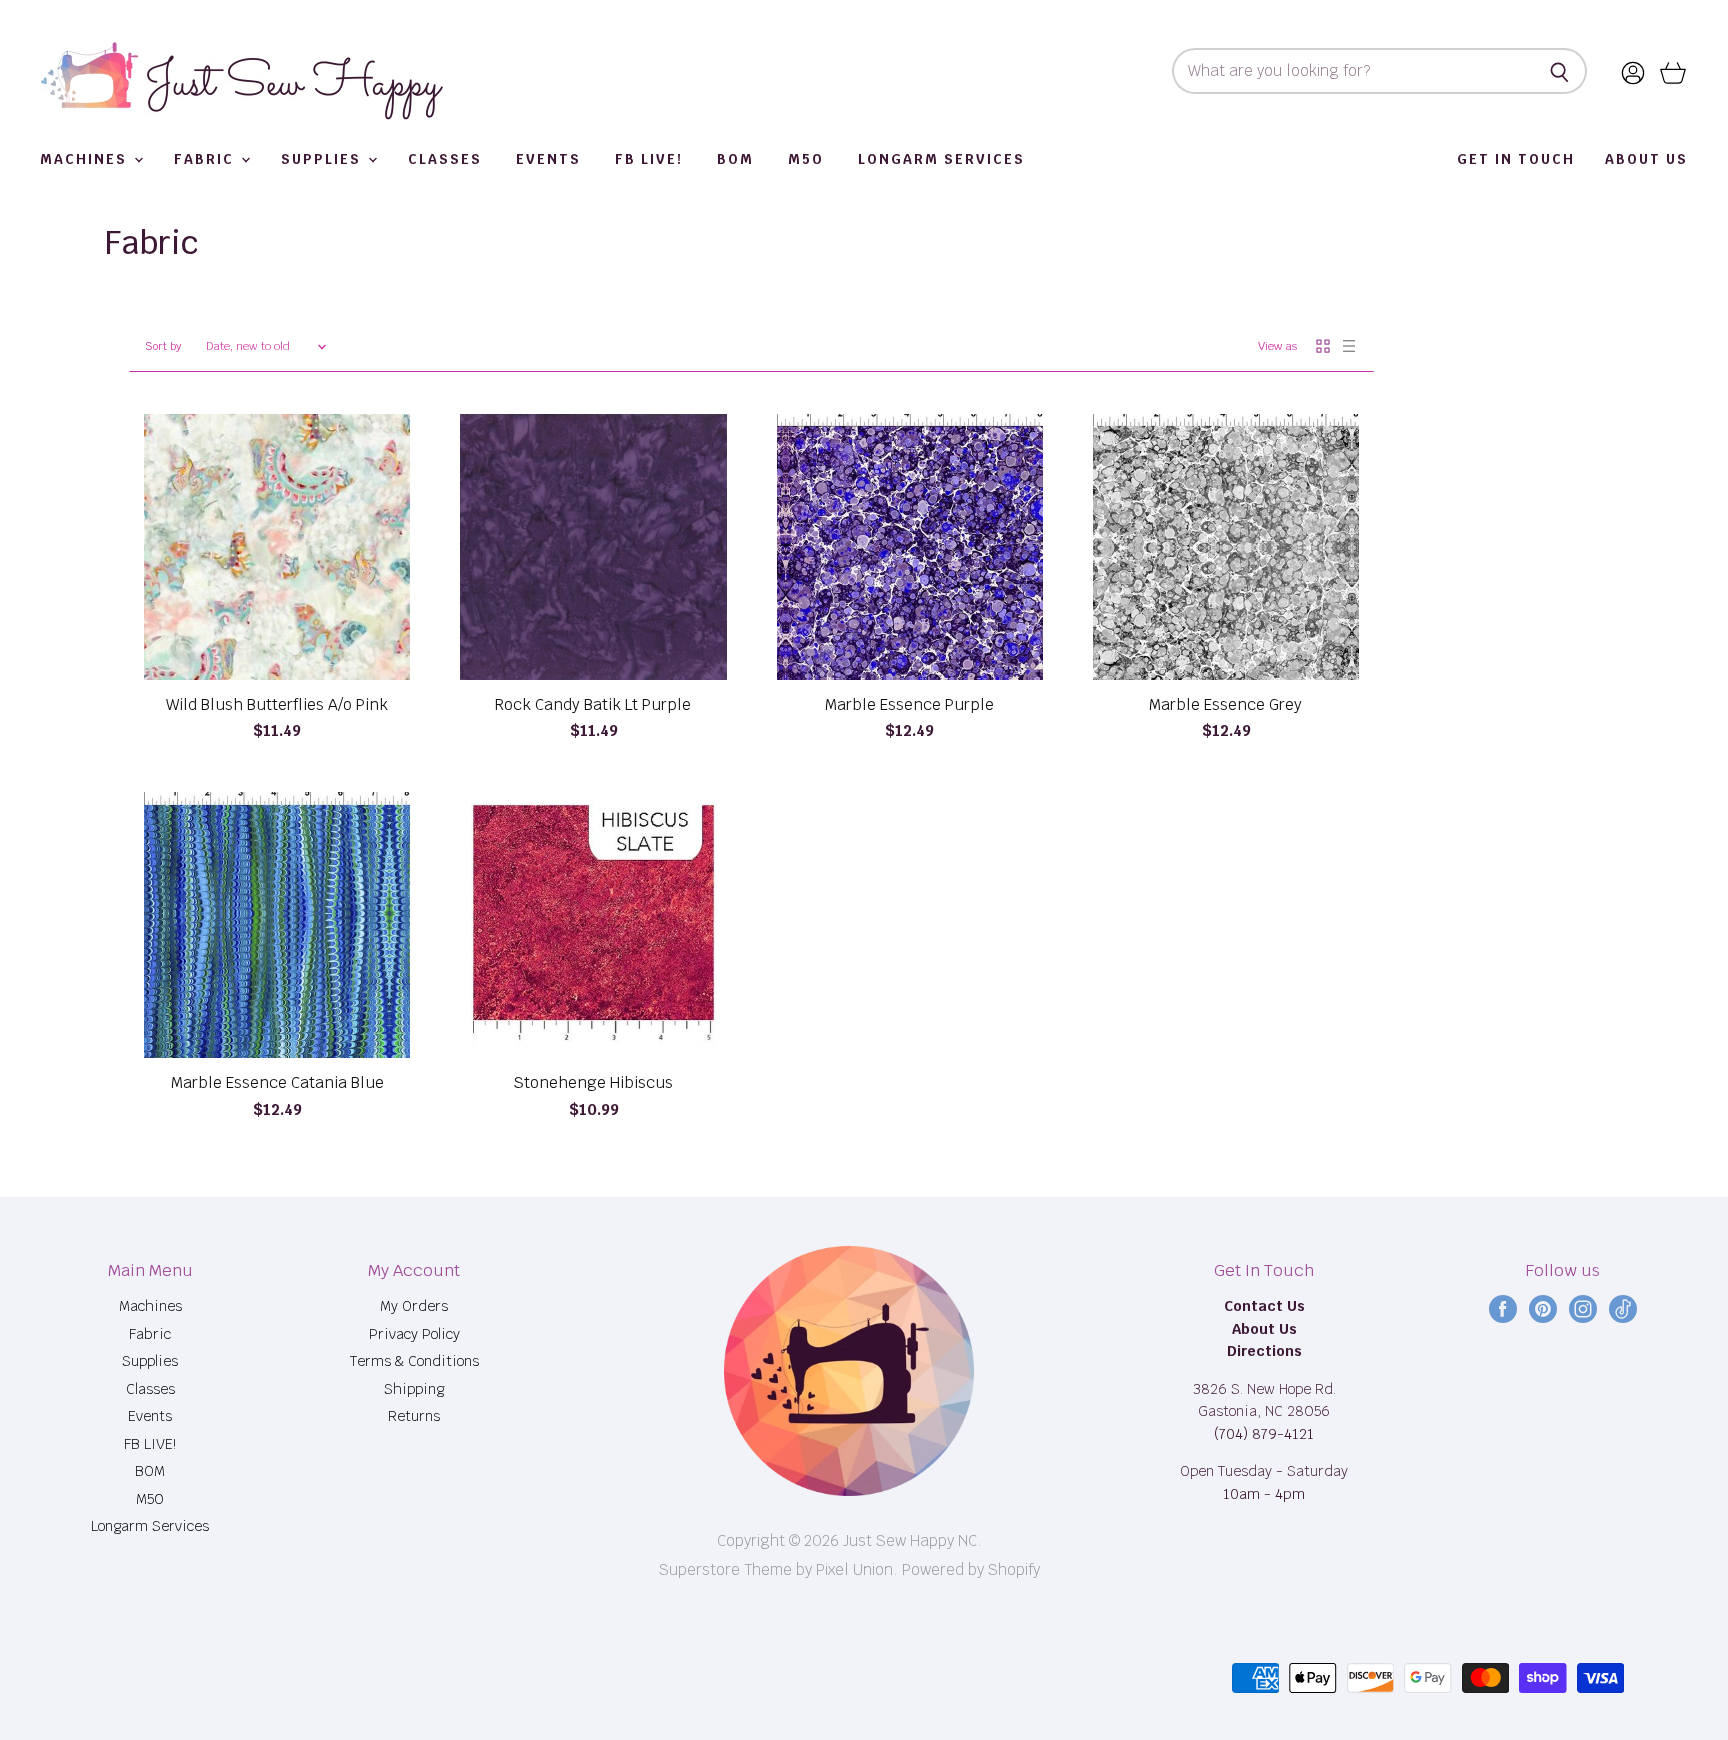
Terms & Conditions (414, 1361)
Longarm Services (941, 159)
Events (548, 159)
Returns (414, 1416)
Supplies (323, 159)
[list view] (1349, 346)
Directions (1264, 1351)
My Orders (414, 1306)
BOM (735, 159)
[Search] (1560, 71)
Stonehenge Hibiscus (593, 1082)
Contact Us (1264, 1306)
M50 (806, 159)
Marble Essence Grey (1225, 704)
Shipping (414, 1389)
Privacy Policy (414, 1334)
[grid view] (1323, 346)
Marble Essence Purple (909, 704)
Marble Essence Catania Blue (277, 1082)
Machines (86, 159)
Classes (445, 159)
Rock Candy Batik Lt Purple (593, 704)
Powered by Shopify (971, 1569)
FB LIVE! (649, 159)
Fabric (206, 159)
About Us (1646, 159)
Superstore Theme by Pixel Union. (778, 1569)
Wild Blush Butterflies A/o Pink (277, 704)
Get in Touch (1516, 159)
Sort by (163, 346)
